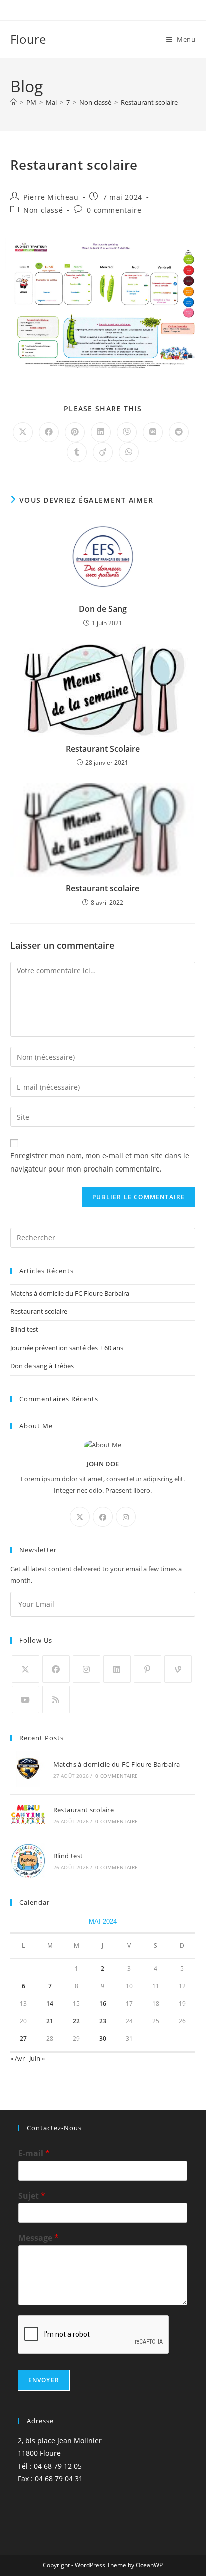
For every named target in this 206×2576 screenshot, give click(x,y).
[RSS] (56, 1699)
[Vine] (178, 1669)
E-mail (34, 2153)
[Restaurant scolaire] (28, 1815)
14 (50, 2004)
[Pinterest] (148, 1669)
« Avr (18, 2058)
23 (103, 2021)
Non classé (43, 210)
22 (76, 2021)
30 (103, 2039)
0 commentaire (114, 210)
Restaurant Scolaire (103, 749)
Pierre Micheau (51, 197)
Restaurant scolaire (149, 102)
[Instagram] (126, 1517)
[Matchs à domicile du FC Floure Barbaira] (28, 1769)
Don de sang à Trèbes (42, 1366)
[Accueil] (14, 102)
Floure (28, 39)
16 (103, 2004)
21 (50, 2021)
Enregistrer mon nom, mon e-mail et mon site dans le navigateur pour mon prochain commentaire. (100, 1162)
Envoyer (44, 2380)
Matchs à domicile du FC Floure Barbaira (70, 1293)
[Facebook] (103, 1517)
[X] (80, 1517)
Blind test (24, 1329)
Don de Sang (103, 609)
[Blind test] (28, 1861)
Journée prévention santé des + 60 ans (67, 1348)
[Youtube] (26, 1699)
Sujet (32, 2196)
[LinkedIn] (117, 1669)
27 (23, 2039)
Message (39, 2238)
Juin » (37, 2058)
